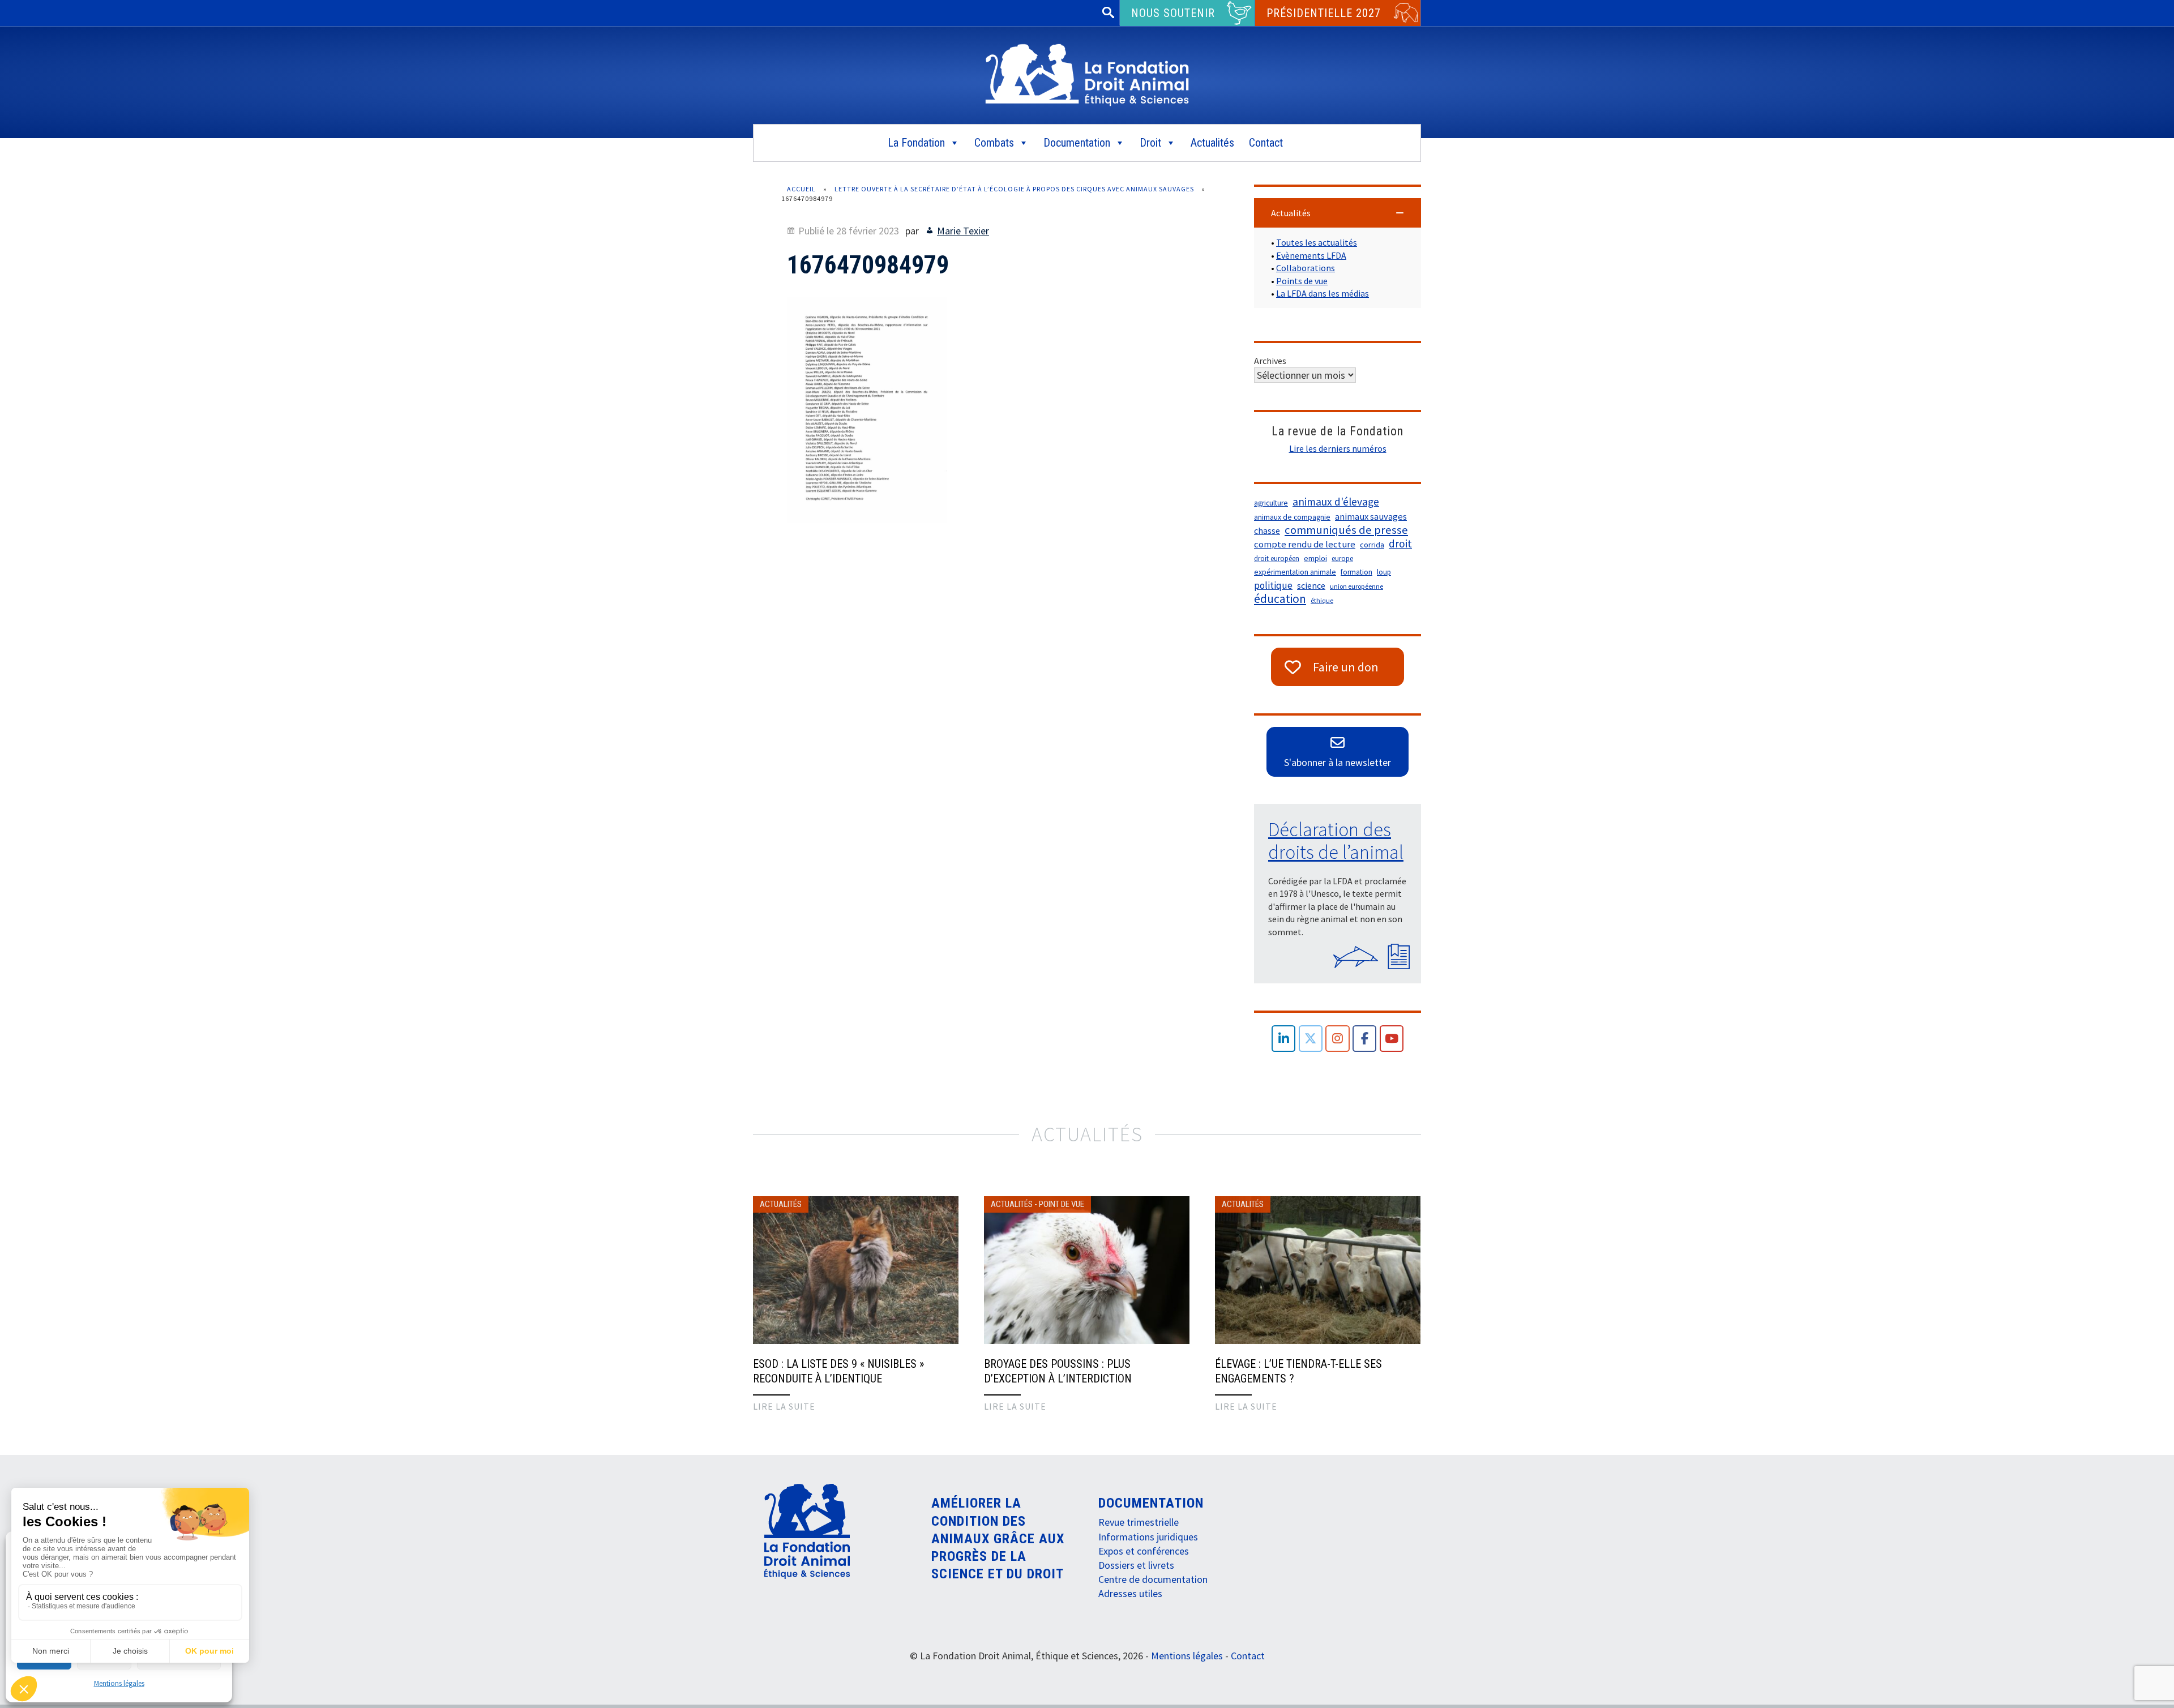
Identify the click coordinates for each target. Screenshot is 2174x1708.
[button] (1338, 213)
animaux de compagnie (1292, 517)
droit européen (1277, 558)
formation (1356, 572)
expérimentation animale (1295, 572)
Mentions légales (119, 1683)
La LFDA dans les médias (1323, 293)
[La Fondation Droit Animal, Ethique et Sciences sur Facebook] (1365, 1039)
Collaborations (1306, 268)
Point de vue (1062, 1204)
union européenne (1356, 586)
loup (1384, 572)
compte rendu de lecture (1305, 544)
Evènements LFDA (1311, 255)
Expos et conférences (1144, 1551)
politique (1273, 585)
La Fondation (916, 143)
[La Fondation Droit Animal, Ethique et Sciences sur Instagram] (1338, 1039)
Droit (1150, 143)
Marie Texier (963, 231)
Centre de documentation (1153, 1579)
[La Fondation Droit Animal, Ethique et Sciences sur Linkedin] (1284, 1039)
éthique (1322, 600)
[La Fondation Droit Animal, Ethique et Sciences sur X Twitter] (1311, 1039)
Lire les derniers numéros (1338, 448)
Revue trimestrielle (1139, 1522)
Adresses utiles (1130, 1593)
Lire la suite (784, 1406)
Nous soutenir (1173, 13)
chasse (1267, 531)
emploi (1315, 558)
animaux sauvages (1371, 517)
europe (1342, 558)
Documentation (1077, 143)
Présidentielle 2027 (1324, 13)
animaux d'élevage (1336, 502)
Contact (1266, 143)
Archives (1270, 361)
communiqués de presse (1346, 530)
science (1311, 585)
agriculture (1271, 503)
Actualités (1212, 143)
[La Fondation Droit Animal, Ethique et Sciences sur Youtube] (1392, 1039)
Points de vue (1302, 281)
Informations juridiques (1148, 1537)
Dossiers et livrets (1136, 1565)
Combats (994, 143)
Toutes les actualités (1317, 242)
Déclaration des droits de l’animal (1336, 841)
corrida (1372, 545)
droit (1400, 543)
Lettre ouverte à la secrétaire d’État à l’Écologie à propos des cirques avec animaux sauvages (1014, 189)
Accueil (801, 189)
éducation (1280, 599)
